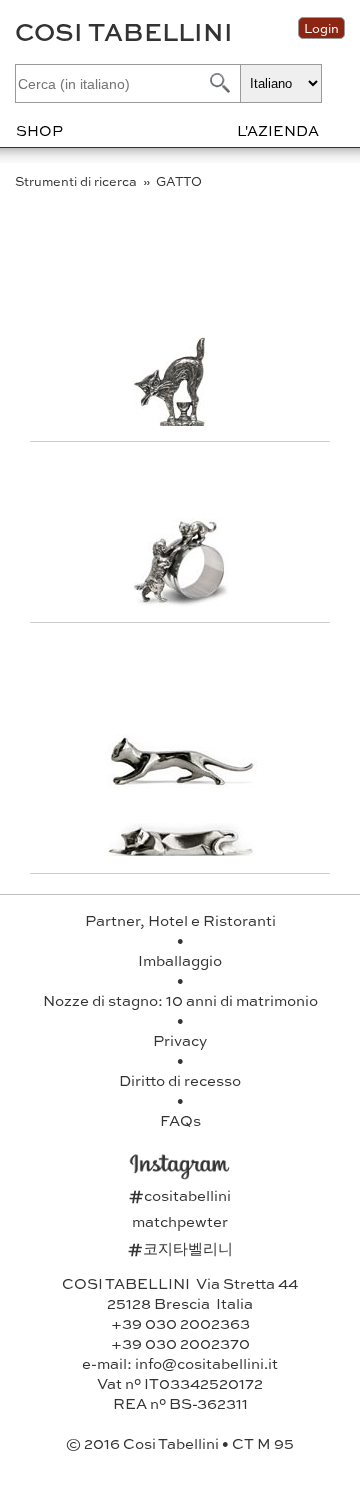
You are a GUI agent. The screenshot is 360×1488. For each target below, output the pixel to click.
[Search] (218, 82)
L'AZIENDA (278, 130)
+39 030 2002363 (180, 1323)
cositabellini (180, 1195)
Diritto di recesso (180, 1080)
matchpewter (180, 1221)
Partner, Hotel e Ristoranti (180, 920)
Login (321, 28)
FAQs (180, 1120)
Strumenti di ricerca (77, 181)
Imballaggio (180, 960)
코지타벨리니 (180, 1248)
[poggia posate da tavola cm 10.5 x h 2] (180, 851)
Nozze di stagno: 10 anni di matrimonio (180, 1000)
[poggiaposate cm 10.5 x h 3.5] (182, 781)
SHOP (39, 130)
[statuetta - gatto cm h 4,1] (182, 419)
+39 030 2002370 (180, 1343)
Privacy (180, 1040)
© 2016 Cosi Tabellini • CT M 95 (180, 1443)
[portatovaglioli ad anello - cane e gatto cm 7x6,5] (182, 600)
